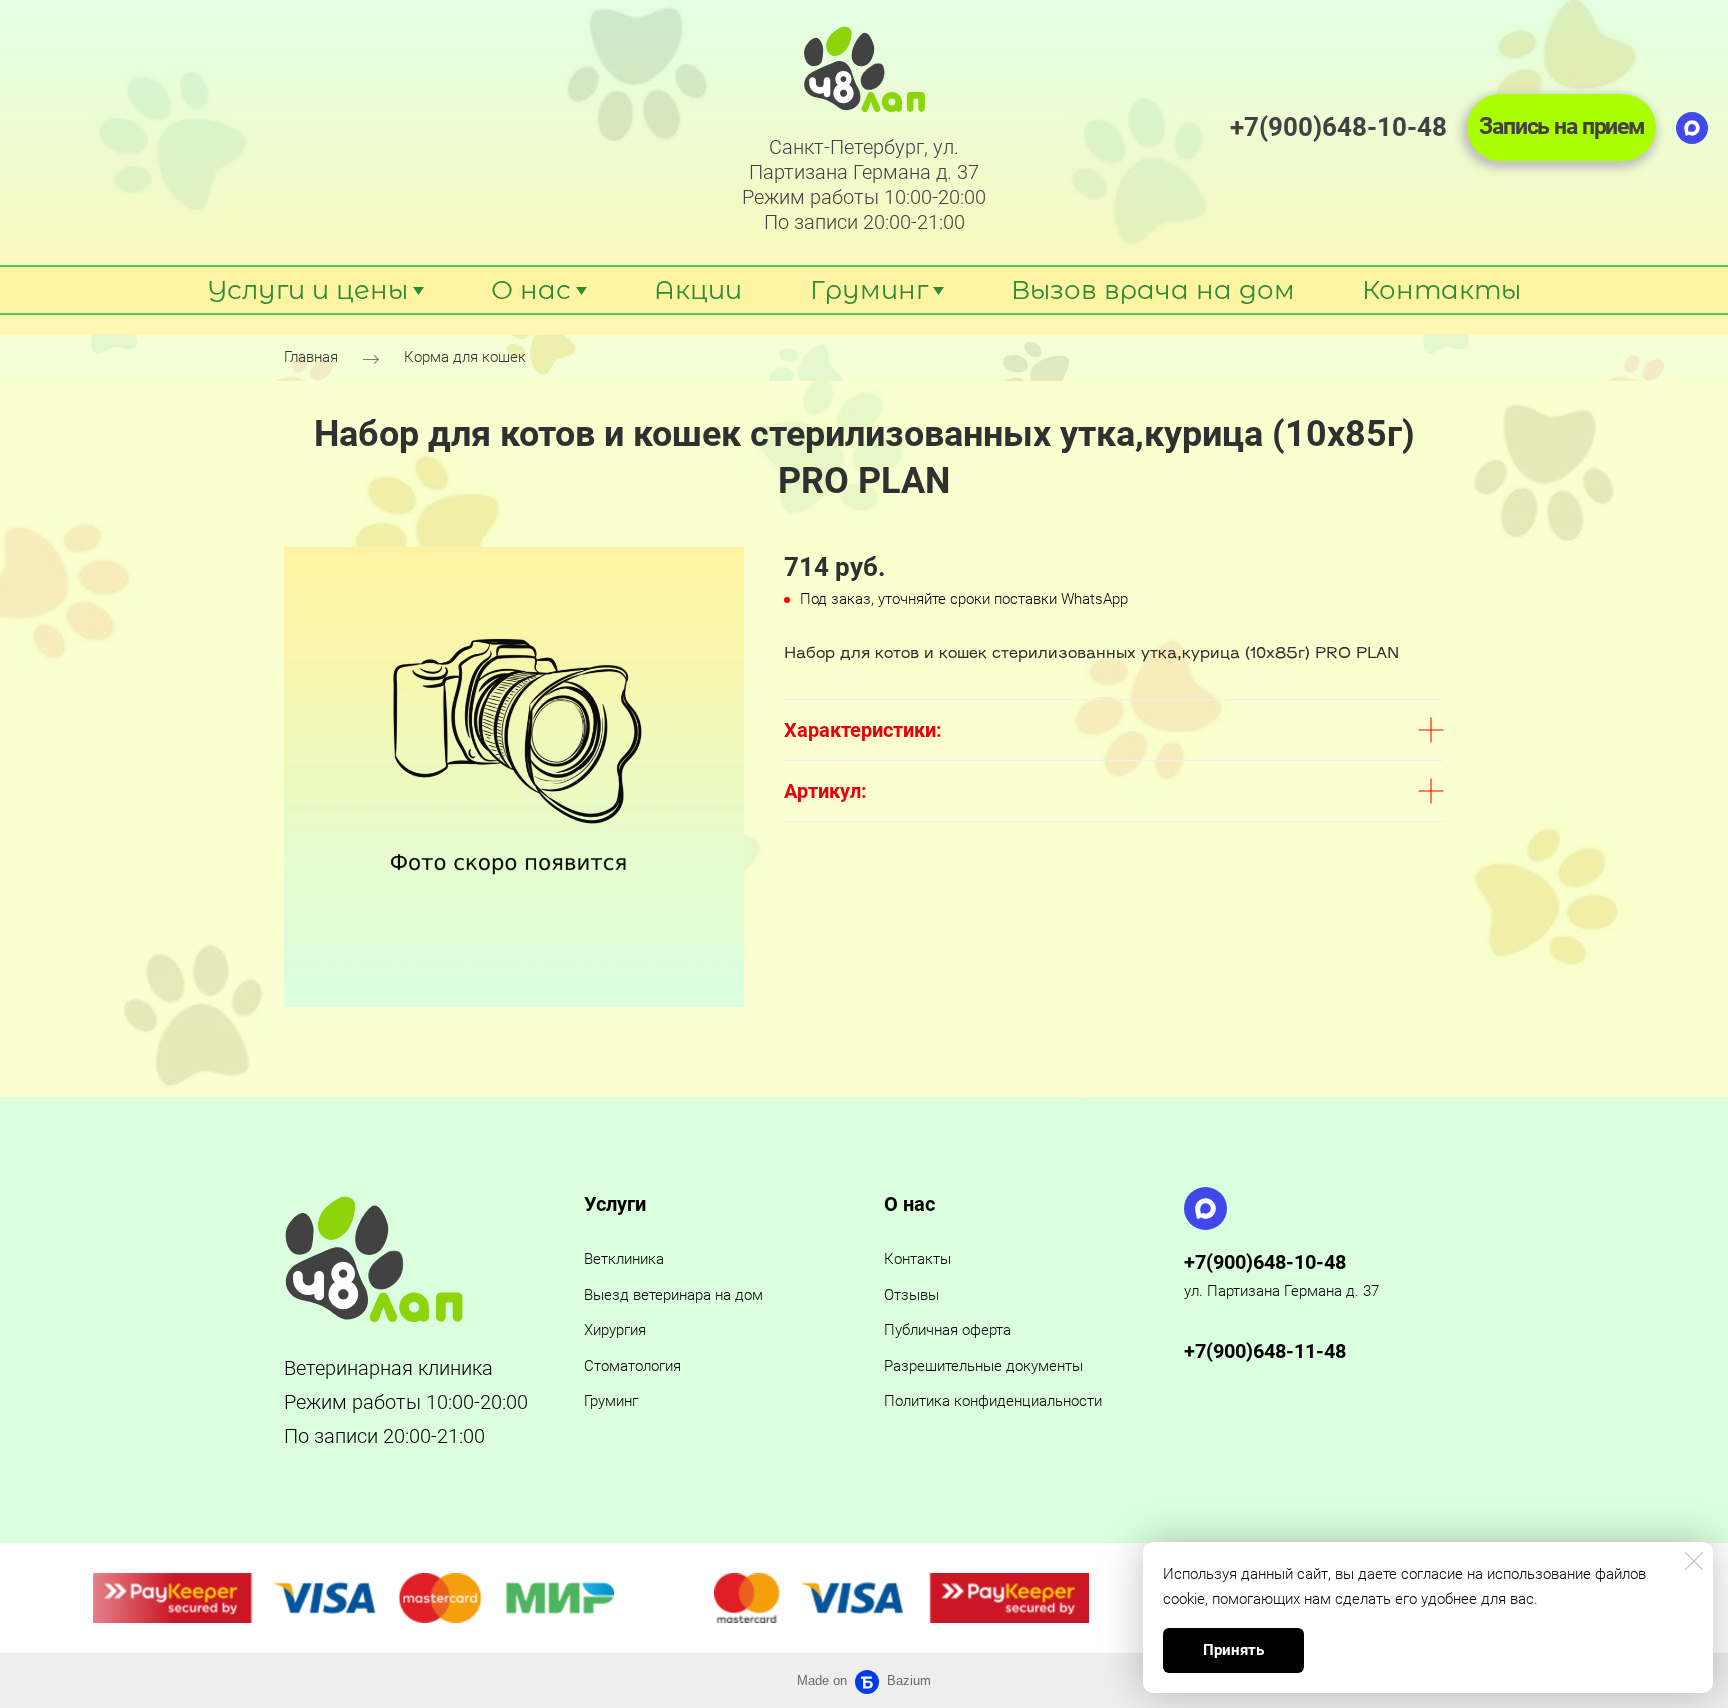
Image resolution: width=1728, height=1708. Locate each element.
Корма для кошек (465, 358)
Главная (311, 358)
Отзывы (911, 1295)
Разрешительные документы (983, 1366)
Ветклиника (624, 1259)
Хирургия (615, 1330)
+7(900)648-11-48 (1265, 1351)
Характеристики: (863, 730)
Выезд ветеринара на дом (673, 1295)
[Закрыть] (1694, 1561)
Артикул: (825, 791)
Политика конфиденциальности (993, 1401)
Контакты (917, 1259)
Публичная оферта (947, 1330)
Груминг (611, 1401)
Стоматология (632, 1366)
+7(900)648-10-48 (1265, 1262)
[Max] (1692, 128)
